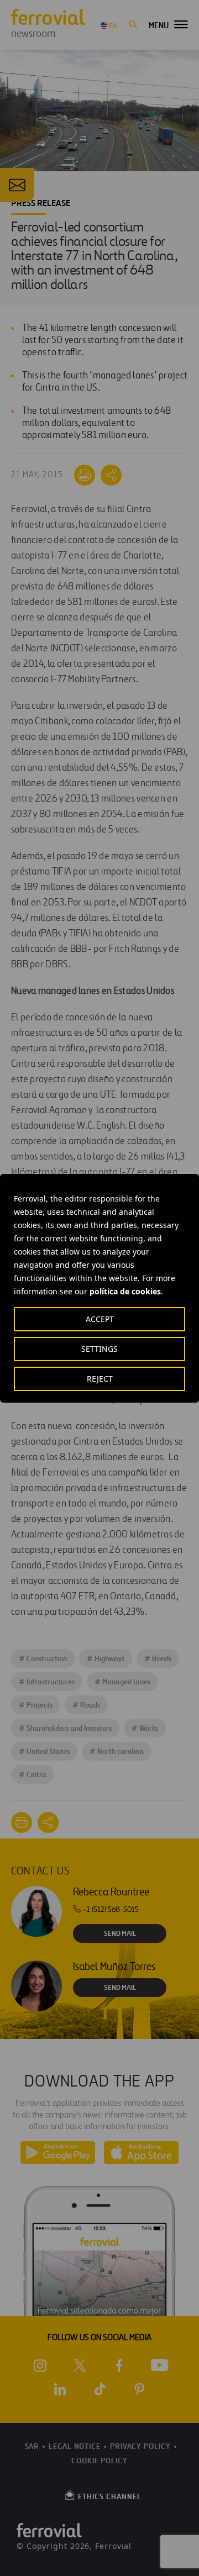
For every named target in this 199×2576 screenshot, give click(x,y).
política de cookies (125, 1291)
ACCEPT (100, 1319)
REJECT (100, 1379)
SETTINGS (99, 1349)
